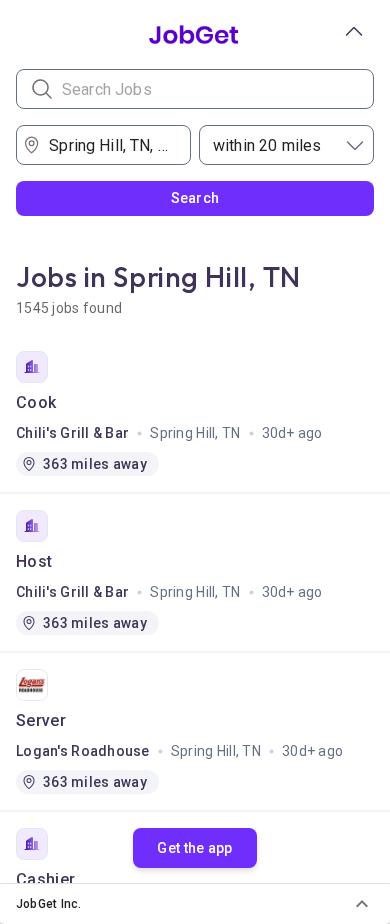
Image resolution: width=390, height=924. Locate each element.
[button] (195, 904)
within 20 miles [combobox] (267, 145)
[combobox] (110, 145)
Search (195, 198)
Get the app (194, 848)
